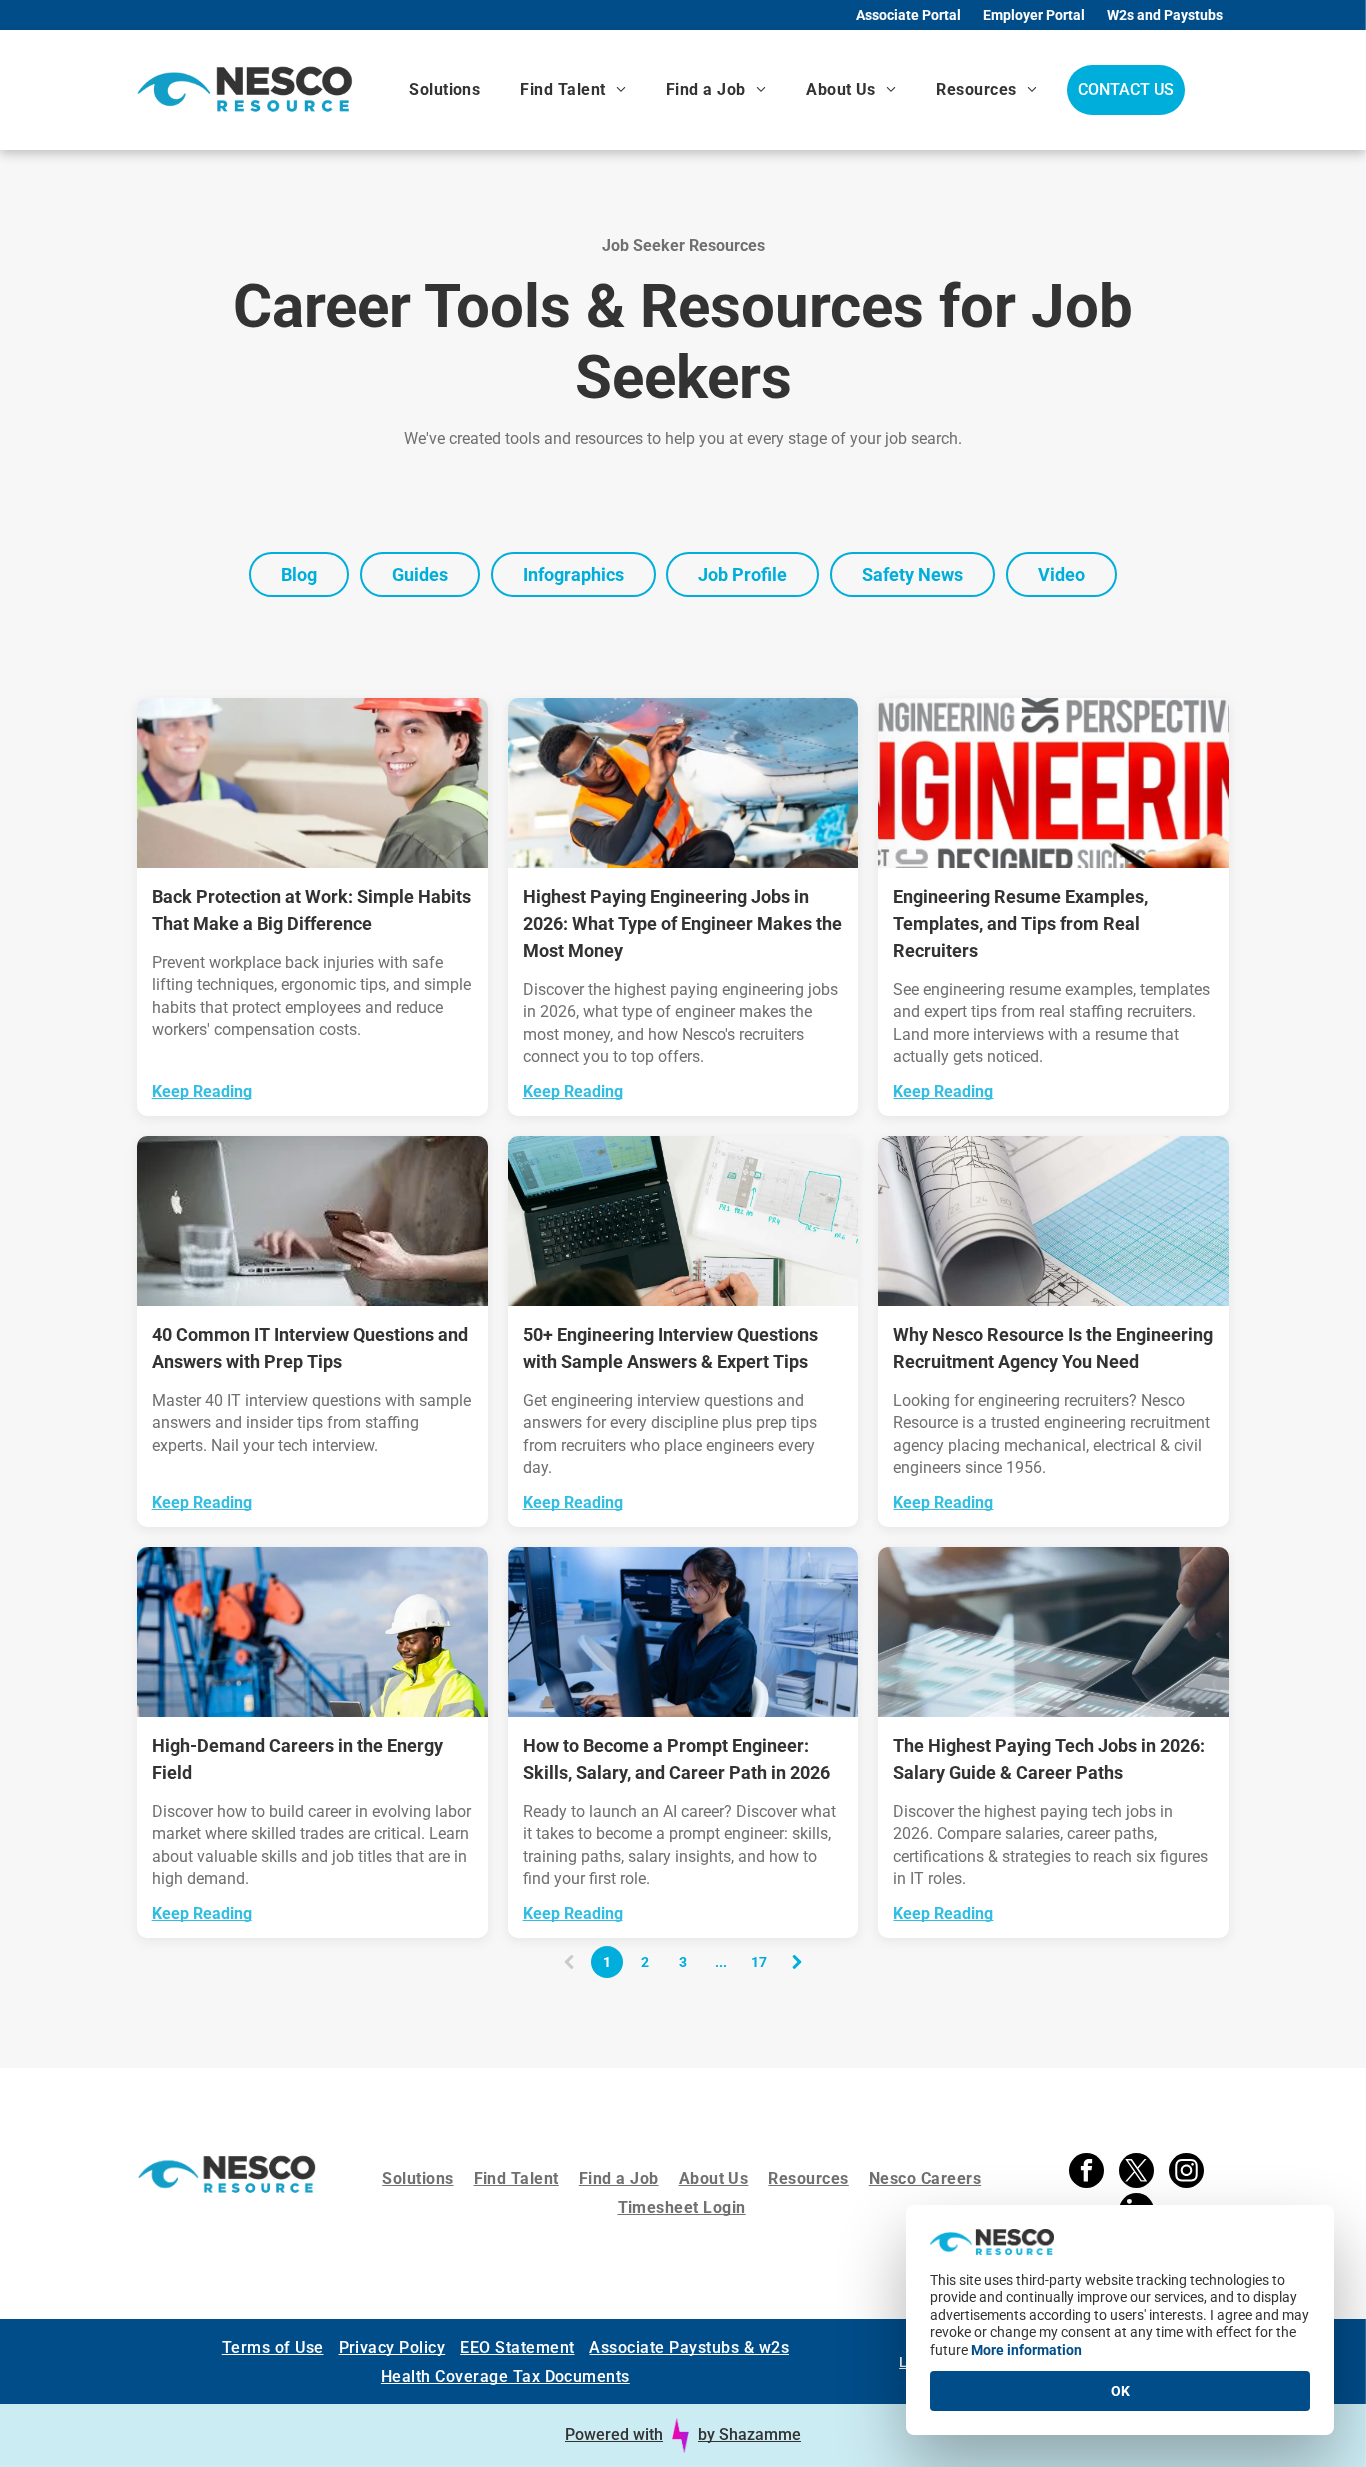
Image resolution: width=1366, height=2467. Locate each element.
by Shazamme (749, 2434)
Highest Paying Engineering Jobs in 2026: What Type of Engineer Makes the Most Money (682, 923)
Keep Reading (202, 1091)
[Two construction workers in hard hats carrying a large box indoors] (312, 783)
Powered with (614, 2434)
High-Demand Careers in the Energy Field (297, 1759)
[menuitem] (444, 89)
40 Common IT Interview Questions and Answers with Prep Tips (310, 1348)
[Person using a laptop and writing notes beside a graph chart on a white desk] (683, 1221)
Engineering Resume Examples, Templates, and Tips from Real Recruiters (1020, 923)
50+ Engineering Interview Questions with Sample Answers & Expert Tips (670, 1348)
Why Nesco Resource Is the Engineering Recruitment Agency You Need (1053, 1348)
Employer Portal (1034, 15)
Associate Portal (908, 15)
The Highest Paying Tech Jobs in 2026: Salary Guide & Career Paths (1049, 1759)
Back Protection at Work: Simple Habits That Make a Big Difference (311, 910)
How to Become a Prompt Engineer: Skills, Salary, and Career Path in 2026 (676, 1759)
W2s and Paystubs (1165, 15)
